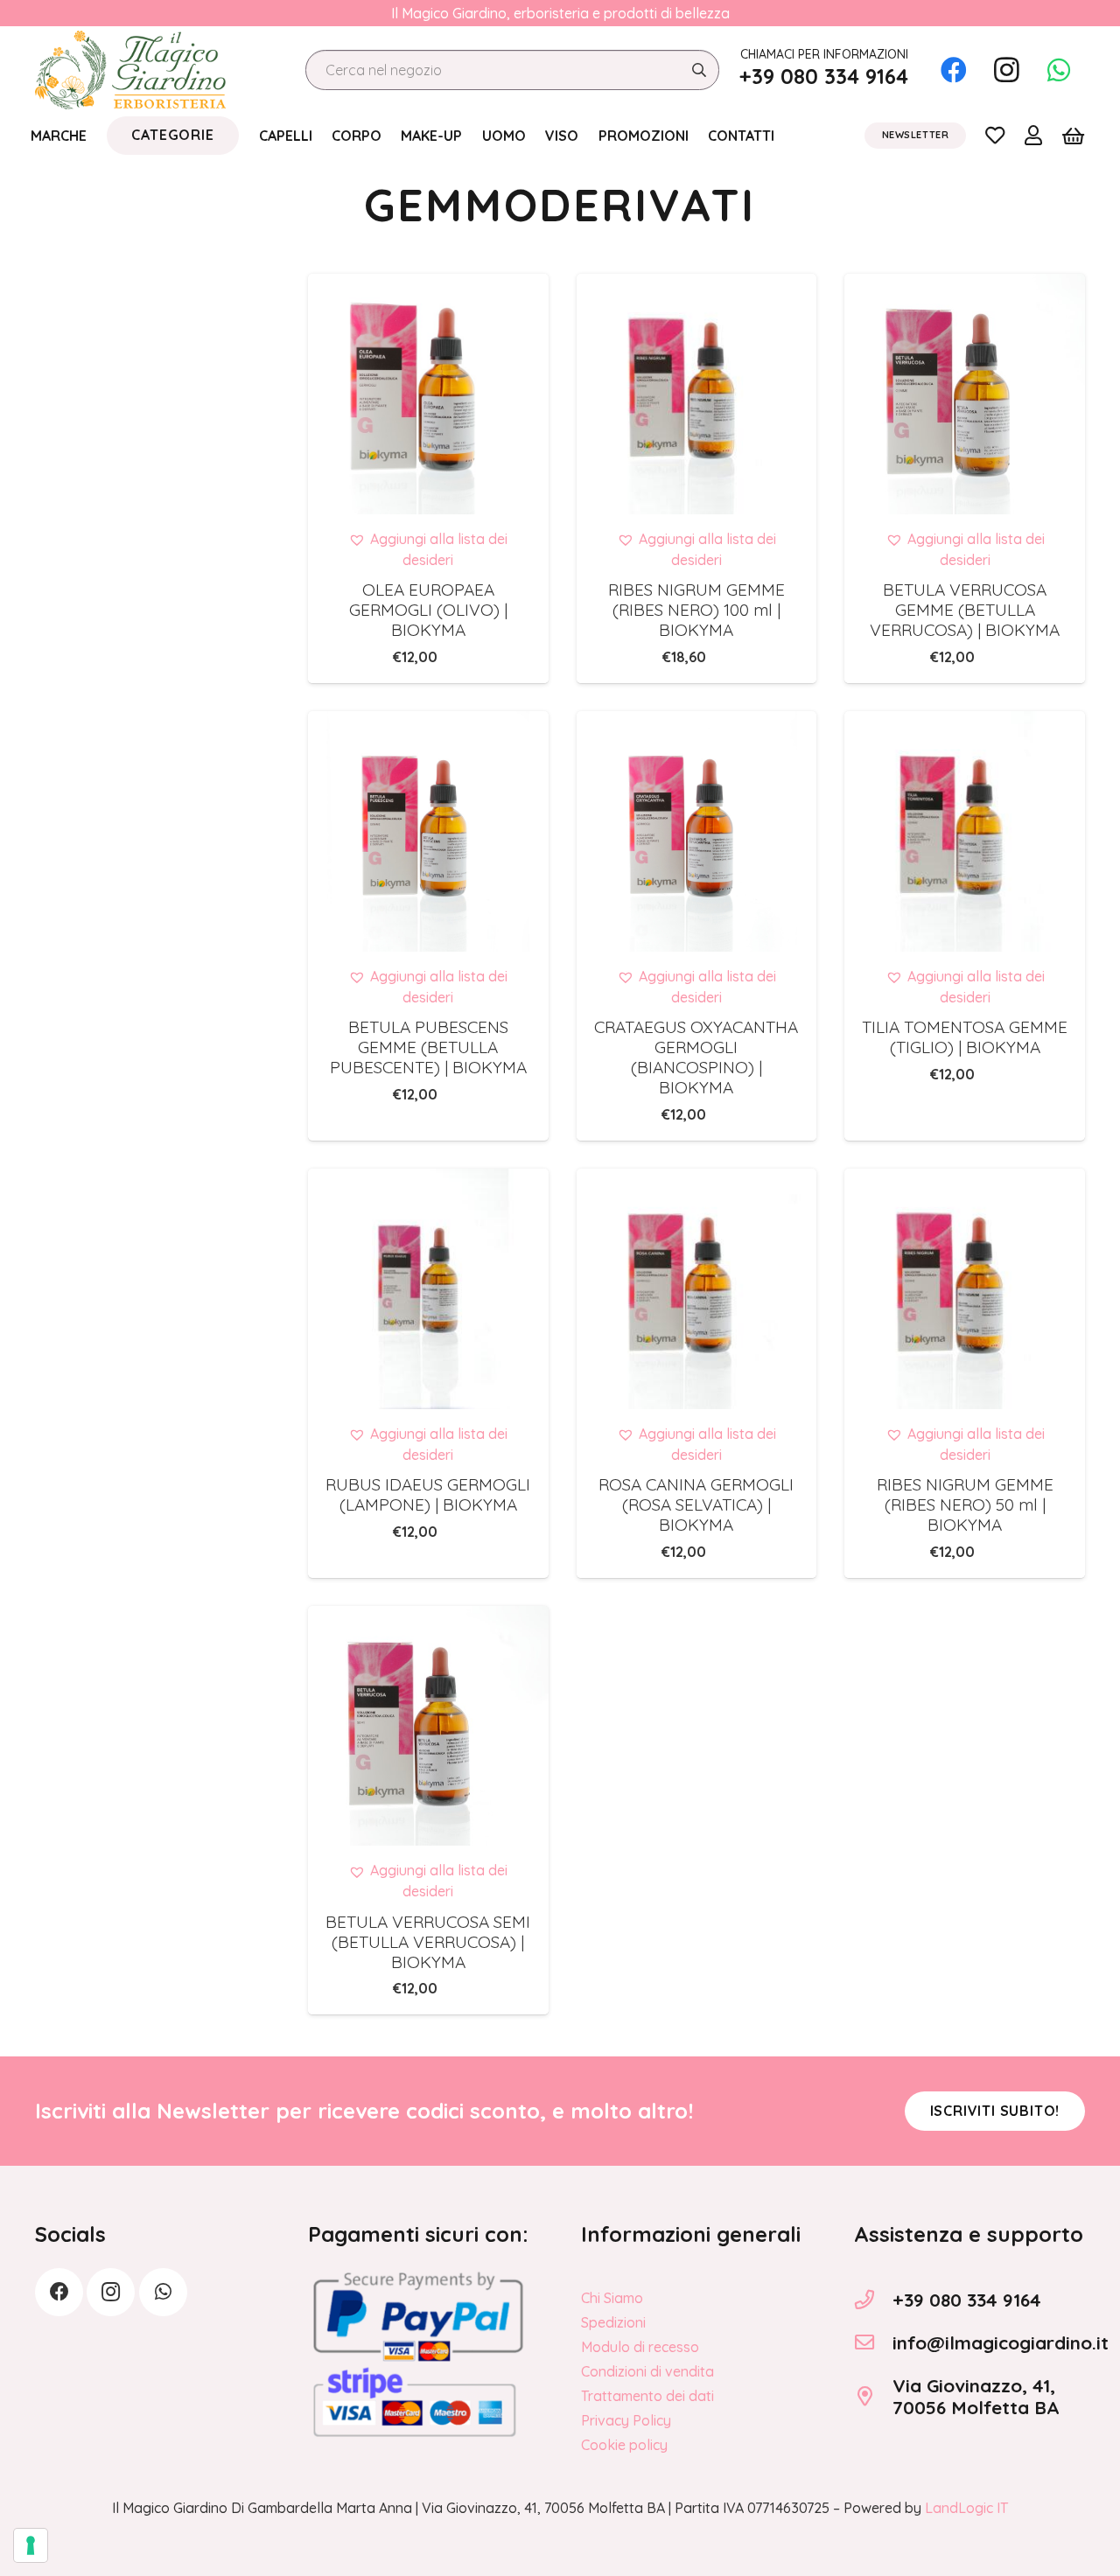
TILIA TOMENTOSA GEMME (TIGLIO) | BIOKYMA (965, 1037)
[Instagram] (1006, 70)
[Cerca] (699, 70)
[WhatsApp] (1059, 70)
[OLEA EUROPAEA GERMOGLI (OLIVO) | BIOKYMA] (428, 394)
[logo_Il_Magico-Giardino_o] (130, 70)
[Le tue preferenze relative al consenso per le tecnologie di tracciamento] (31, 2545)
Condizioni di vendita (647, 2371)
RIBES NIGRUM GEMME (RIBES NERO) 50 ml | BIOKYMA (965, 1504)
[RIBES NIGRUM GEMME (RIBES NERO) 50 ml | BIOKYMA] (965, 1289)
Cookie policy (624, 2445)
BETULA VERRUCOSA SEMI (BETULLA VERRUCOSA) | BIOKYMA (428, 1942)
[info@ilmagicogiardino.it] (873, 2342)
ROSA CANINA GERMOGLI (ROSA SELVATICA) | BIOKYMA (696, 1504)
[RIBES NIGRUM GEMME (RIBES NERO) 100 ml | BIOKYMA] (697, 394)
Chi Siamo (612, 2298)
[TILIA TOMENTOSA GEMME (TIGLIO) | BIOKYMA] (965, 831)
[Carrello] (1073, 136)
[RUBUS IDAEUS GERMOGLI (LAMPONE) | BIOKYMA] (428, 1289)
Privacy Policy (626, 2420)
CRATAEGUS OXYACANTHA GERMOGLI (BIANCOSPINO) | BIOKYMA (696, 1057)
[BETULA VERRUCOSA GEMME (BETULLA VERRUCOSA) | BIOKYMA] (965, 394)
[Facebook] (954, 70)
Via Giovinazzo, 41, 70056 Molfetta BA (976, 2396)
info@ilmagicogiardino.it (1001, 2342)
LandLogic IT (966, 2508)
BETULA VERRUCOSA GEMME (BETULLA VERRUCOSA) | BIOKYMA (965, 610)
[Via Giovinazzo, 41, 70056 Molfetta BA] (873, 2397)
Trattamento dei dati (647, 2396)
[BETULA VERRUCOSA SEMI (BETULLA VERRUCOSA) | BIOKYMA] (428, 1726)
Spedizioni (613, 2322)
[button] (428, 549)
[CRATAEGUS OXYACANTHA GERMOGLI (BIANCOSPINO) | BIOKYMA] (697, 831)
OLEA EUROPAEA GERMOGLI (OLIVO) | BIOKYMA (428, 610)
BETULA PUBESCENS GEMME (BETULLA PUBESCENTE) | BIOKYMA (428, 1047)
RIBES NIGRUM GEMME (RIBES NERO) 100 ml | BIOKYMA (696, 610)
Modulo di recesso (640, 2347)
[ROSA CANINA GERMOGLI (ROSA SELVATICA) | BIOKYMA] (697, 1289)
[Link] (995, 135)
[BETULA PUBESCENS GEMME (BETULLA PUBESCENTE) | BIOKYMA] (428, 831)
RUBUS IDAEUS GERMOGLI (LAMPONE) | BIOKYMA (428, 1494)
